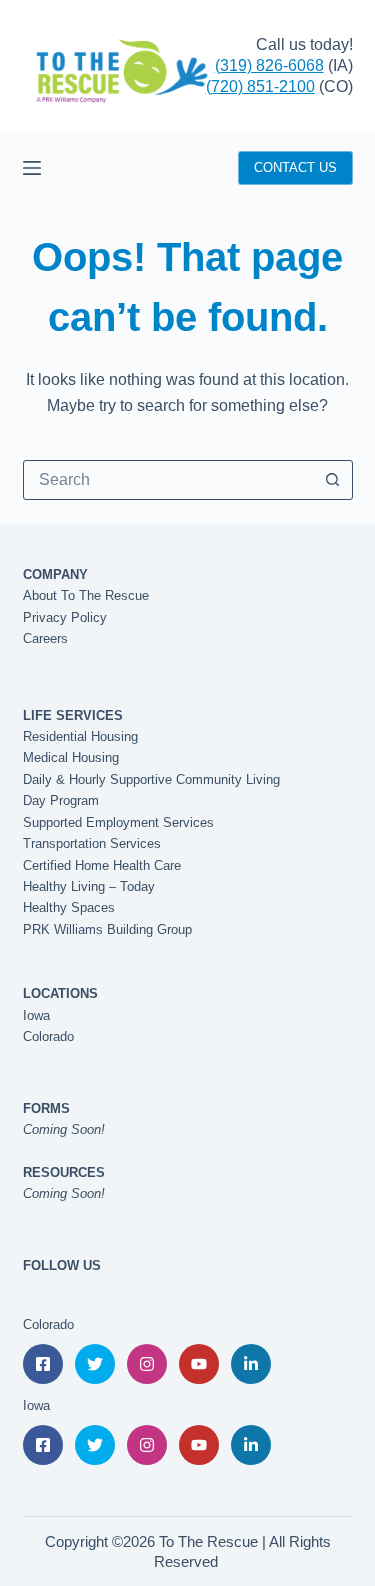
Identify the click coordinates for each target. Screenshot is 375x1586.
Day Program (61, 800)
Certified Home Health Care (102, 865)
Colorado (48, 1036)
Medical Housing (71, 757)
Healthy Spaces (69, 907)
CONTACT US (295, 167)
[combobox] (169, 480)
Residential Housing (80, 736)
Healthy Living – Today (89, 886)
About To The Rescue (86, 595)
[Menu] (32, 168)
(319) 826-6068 (269, 65)
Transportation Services (92, 843)
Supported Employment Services (118, 822)
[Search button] (333, 480)
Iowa (36, 1015)
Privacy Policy (65, 617)
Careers (45, 638)
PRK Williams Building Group (107, 929)
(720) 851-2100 (260, 86)
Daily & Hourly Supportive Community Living (151, 779)
